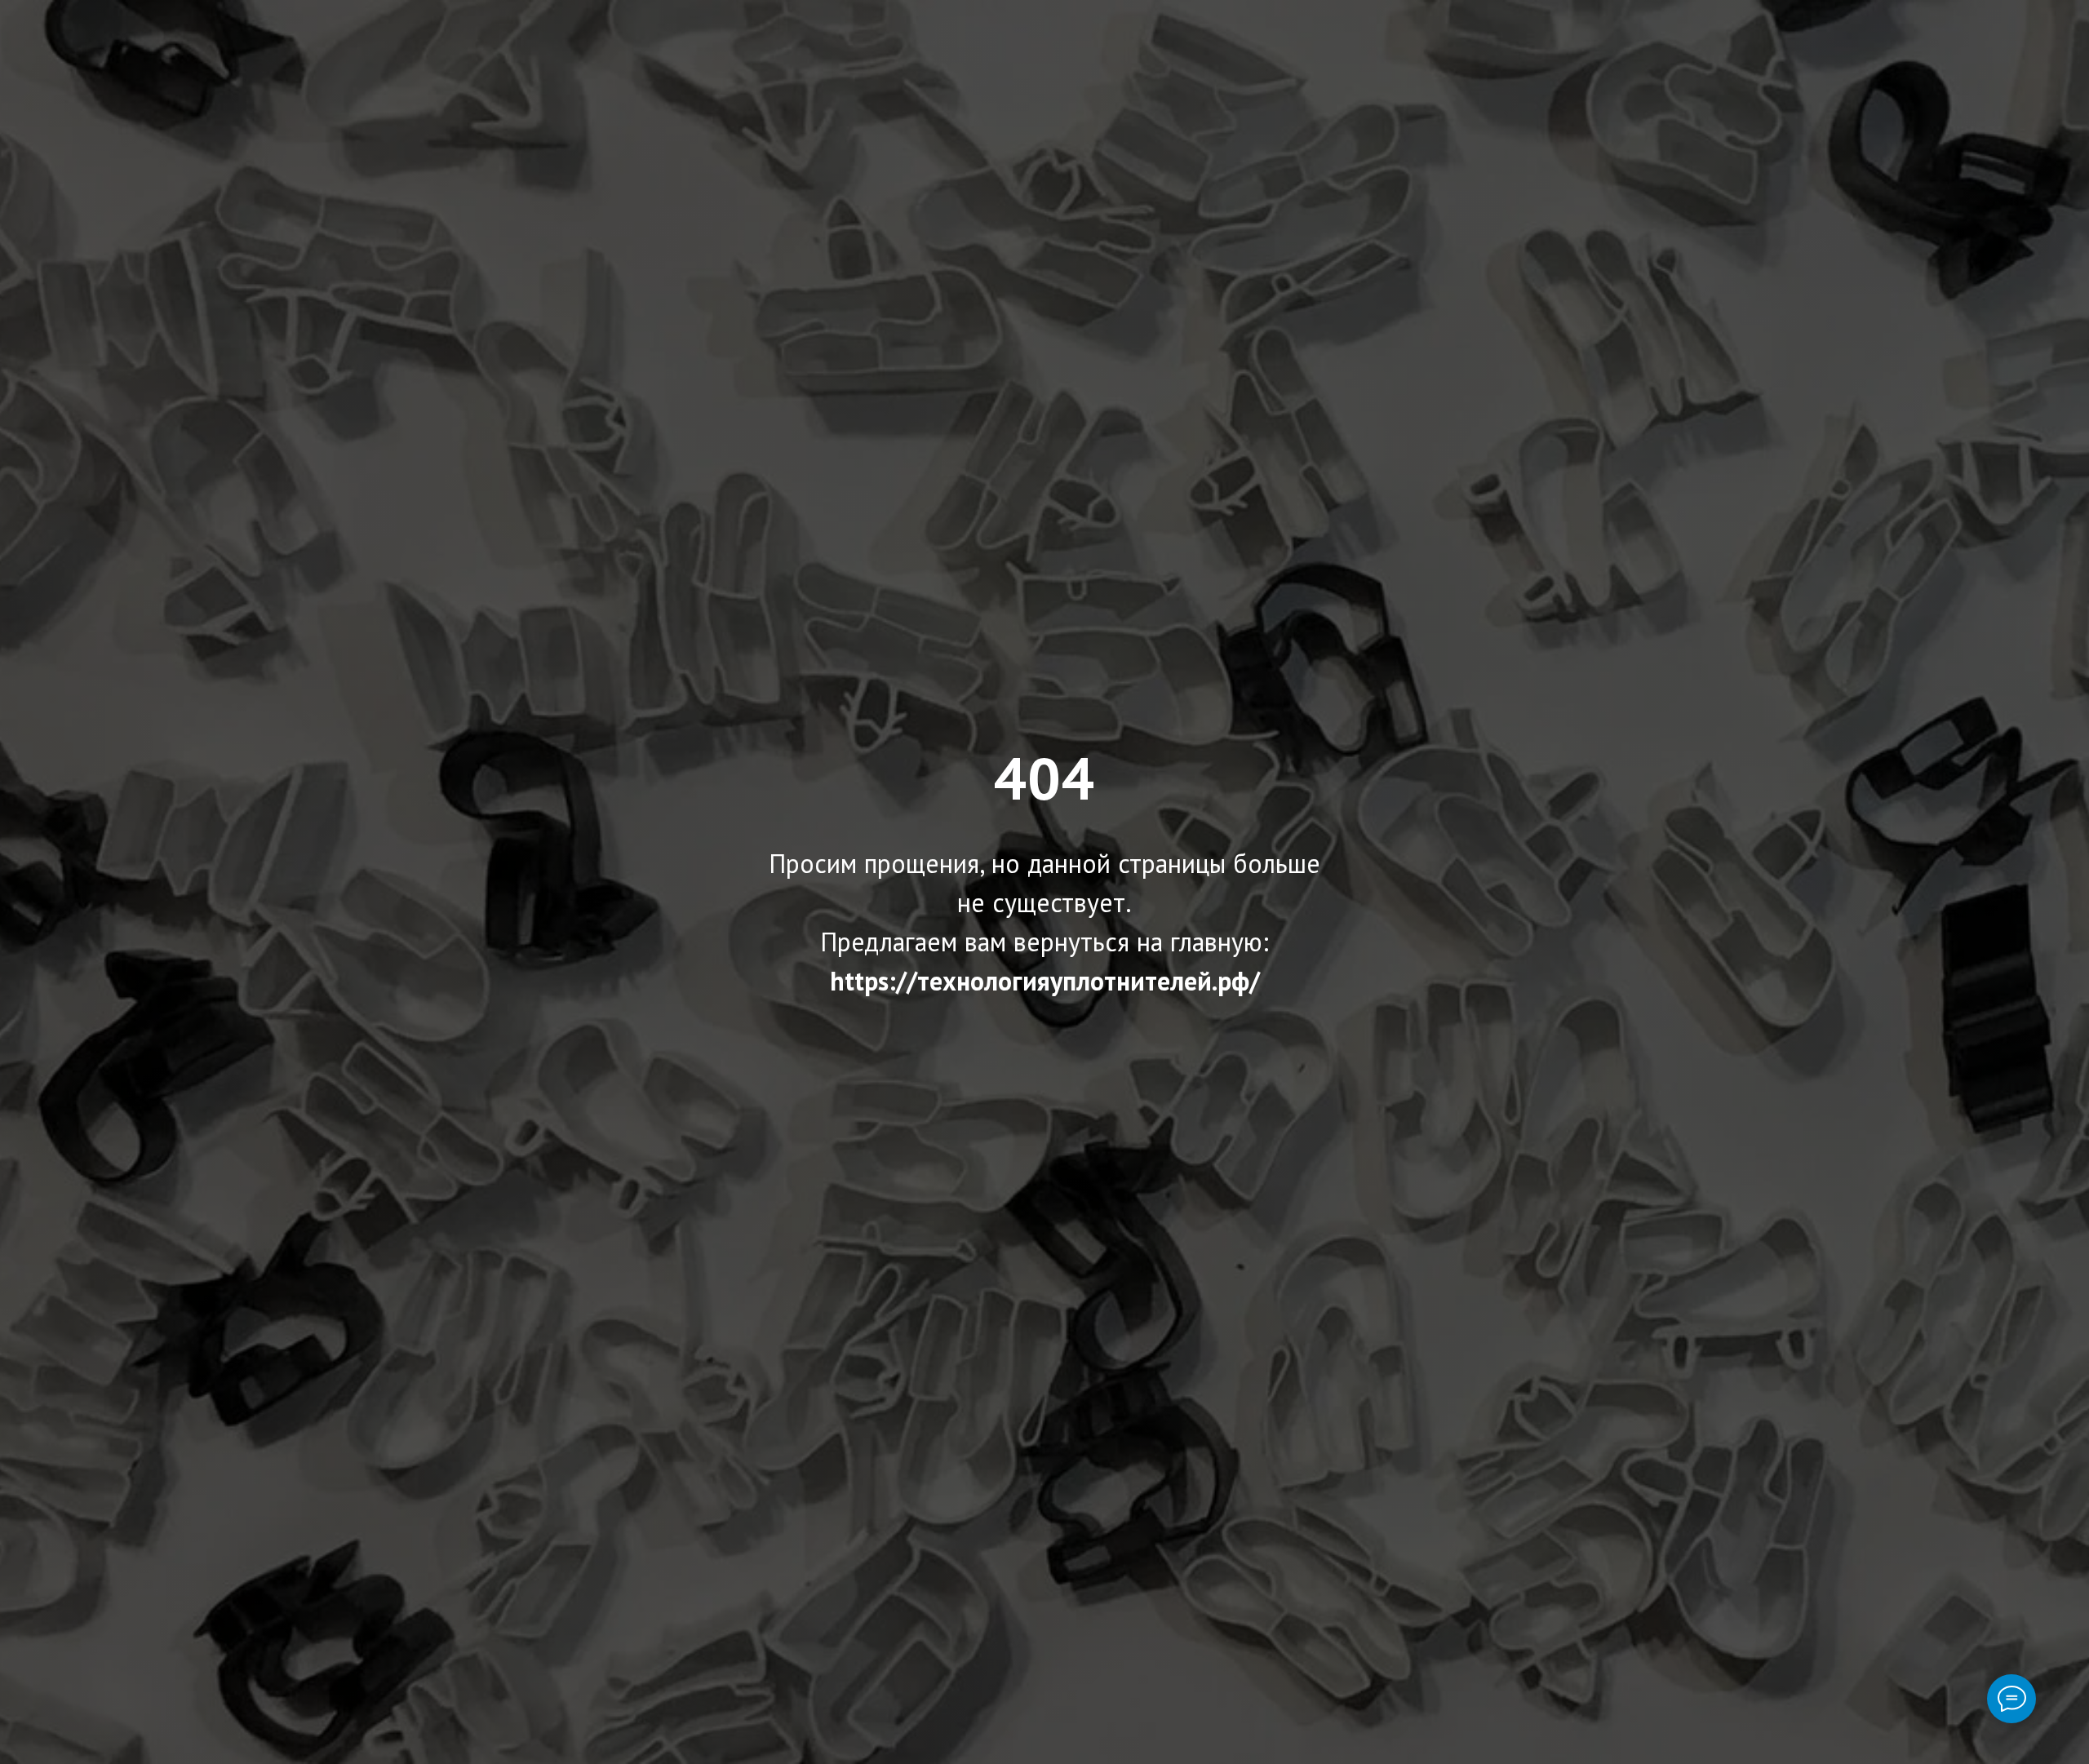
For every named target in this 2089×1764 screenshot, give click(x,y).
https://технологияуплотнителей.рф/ (1045, 981)
